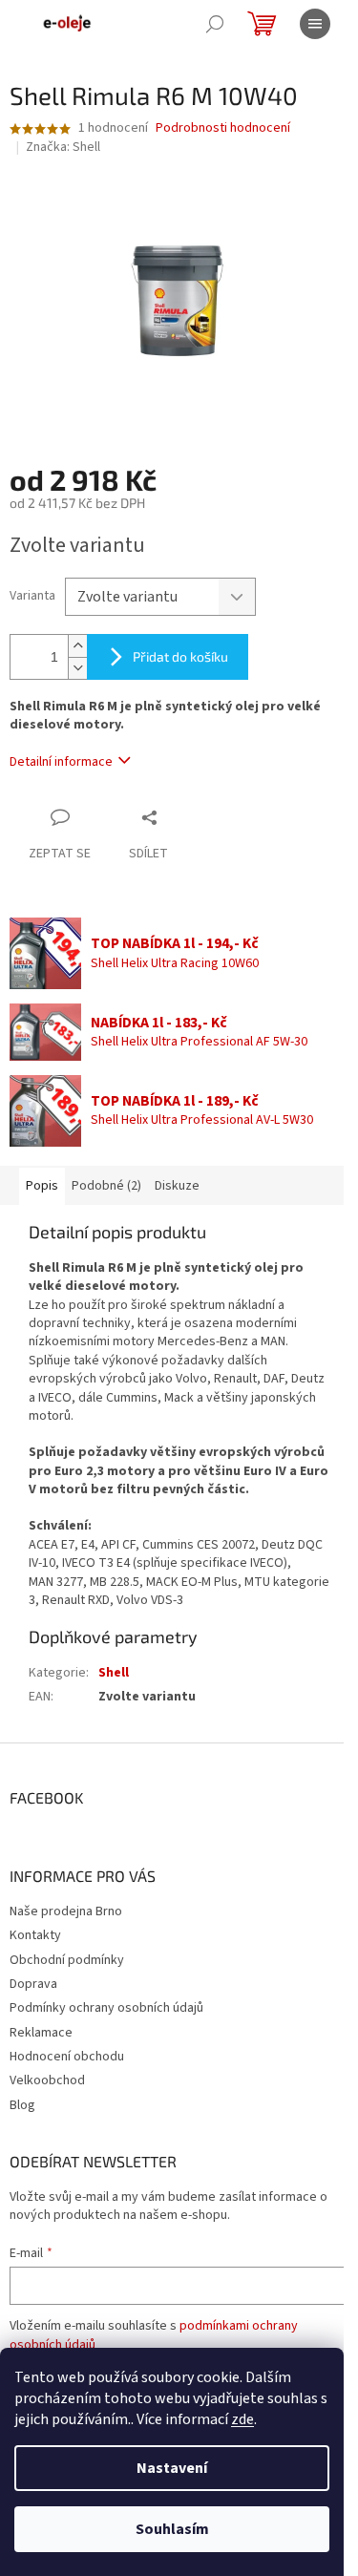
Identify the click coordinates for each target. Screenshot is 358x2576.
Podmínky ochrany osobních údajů (106, 2008)
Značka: (63, 147)
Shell (114, 1673)
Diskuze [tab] (177, 1186)
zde (242, 2419)
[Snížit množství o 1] (77, 668)
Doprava (33, 1984)
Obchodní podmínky (67, 1960)
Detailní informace (61, 762)
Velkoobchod (47, 2080)
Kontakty (35, 1935)
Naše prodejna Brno (66, 1911)
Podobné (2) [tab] (106, 1186)
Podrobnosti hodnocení (223, 128)
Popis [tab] (42, 1186)
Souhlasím (172, 2529)
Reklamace (41, 2033)
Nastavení (172, 2468)
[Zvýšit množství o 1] (77, 646)
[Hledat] (215, 24)
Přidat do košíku (180, 656)
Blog (22, 2105)
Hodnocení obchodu (67, 2057)
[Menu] (315, 24)
